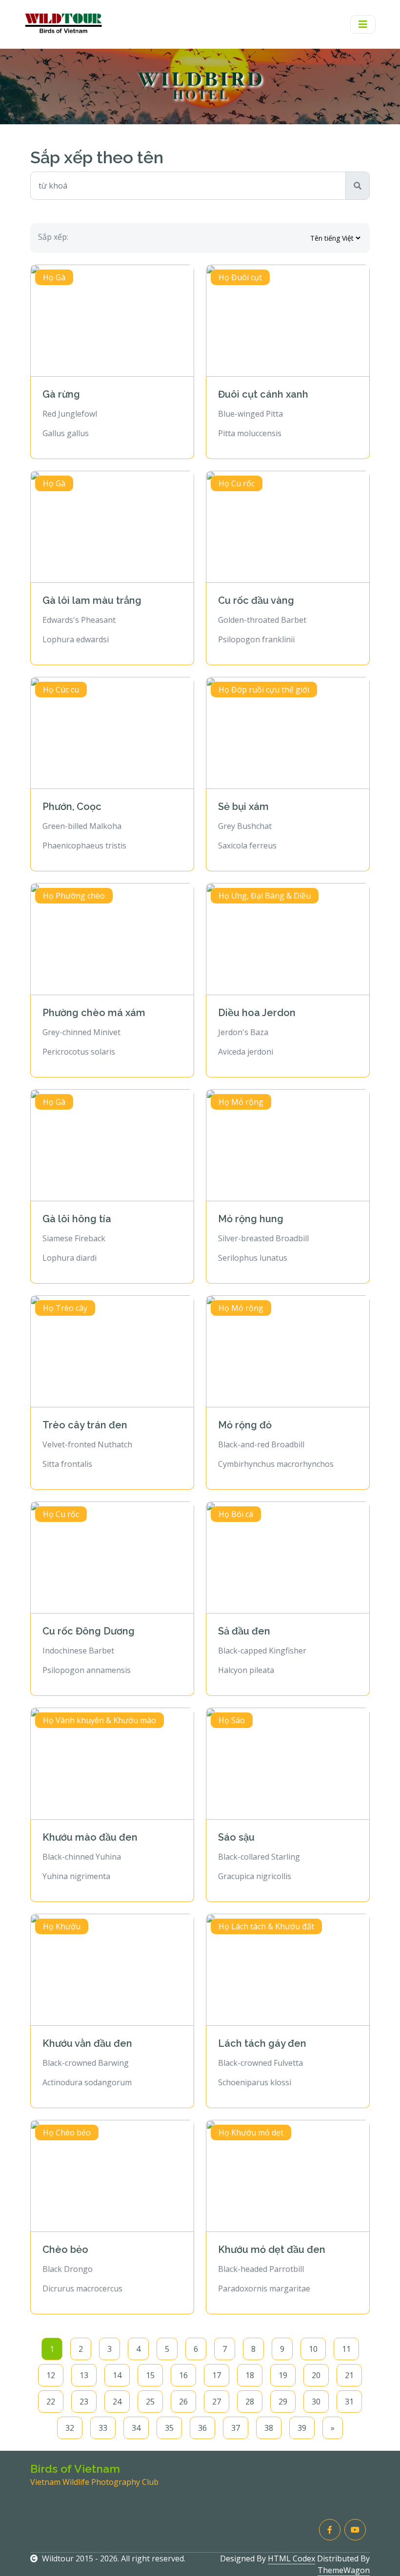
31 (349, 2402)
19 (283, 2375)
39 (302, 2428)
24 (117, 2402)
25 (150, 2402)
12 (51, 2375)
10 (313, 2349)
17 (217, 2375)
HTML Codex (291, 2558)
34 (136, 2428)
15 (150, 2375)
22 (51, 2402)
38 (269, 2428)
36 (202, 2428)
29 (283, 2402)
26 (183, 2402)
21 (349, 2375)
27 (217, 2402)
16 (183, 2375)
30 (316, 2402)
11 (346, 2349)
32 (70, 2428)
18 (250, 2375)
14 (117, 2375)
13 (84, 2375)
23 (84, 2402)
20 (316, 2375)
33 (103, 2428)
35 (169, 2428)
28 (250, 2402)
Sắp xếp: (53, 237)
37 (236, 2428)
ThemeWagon (344, 2570)
